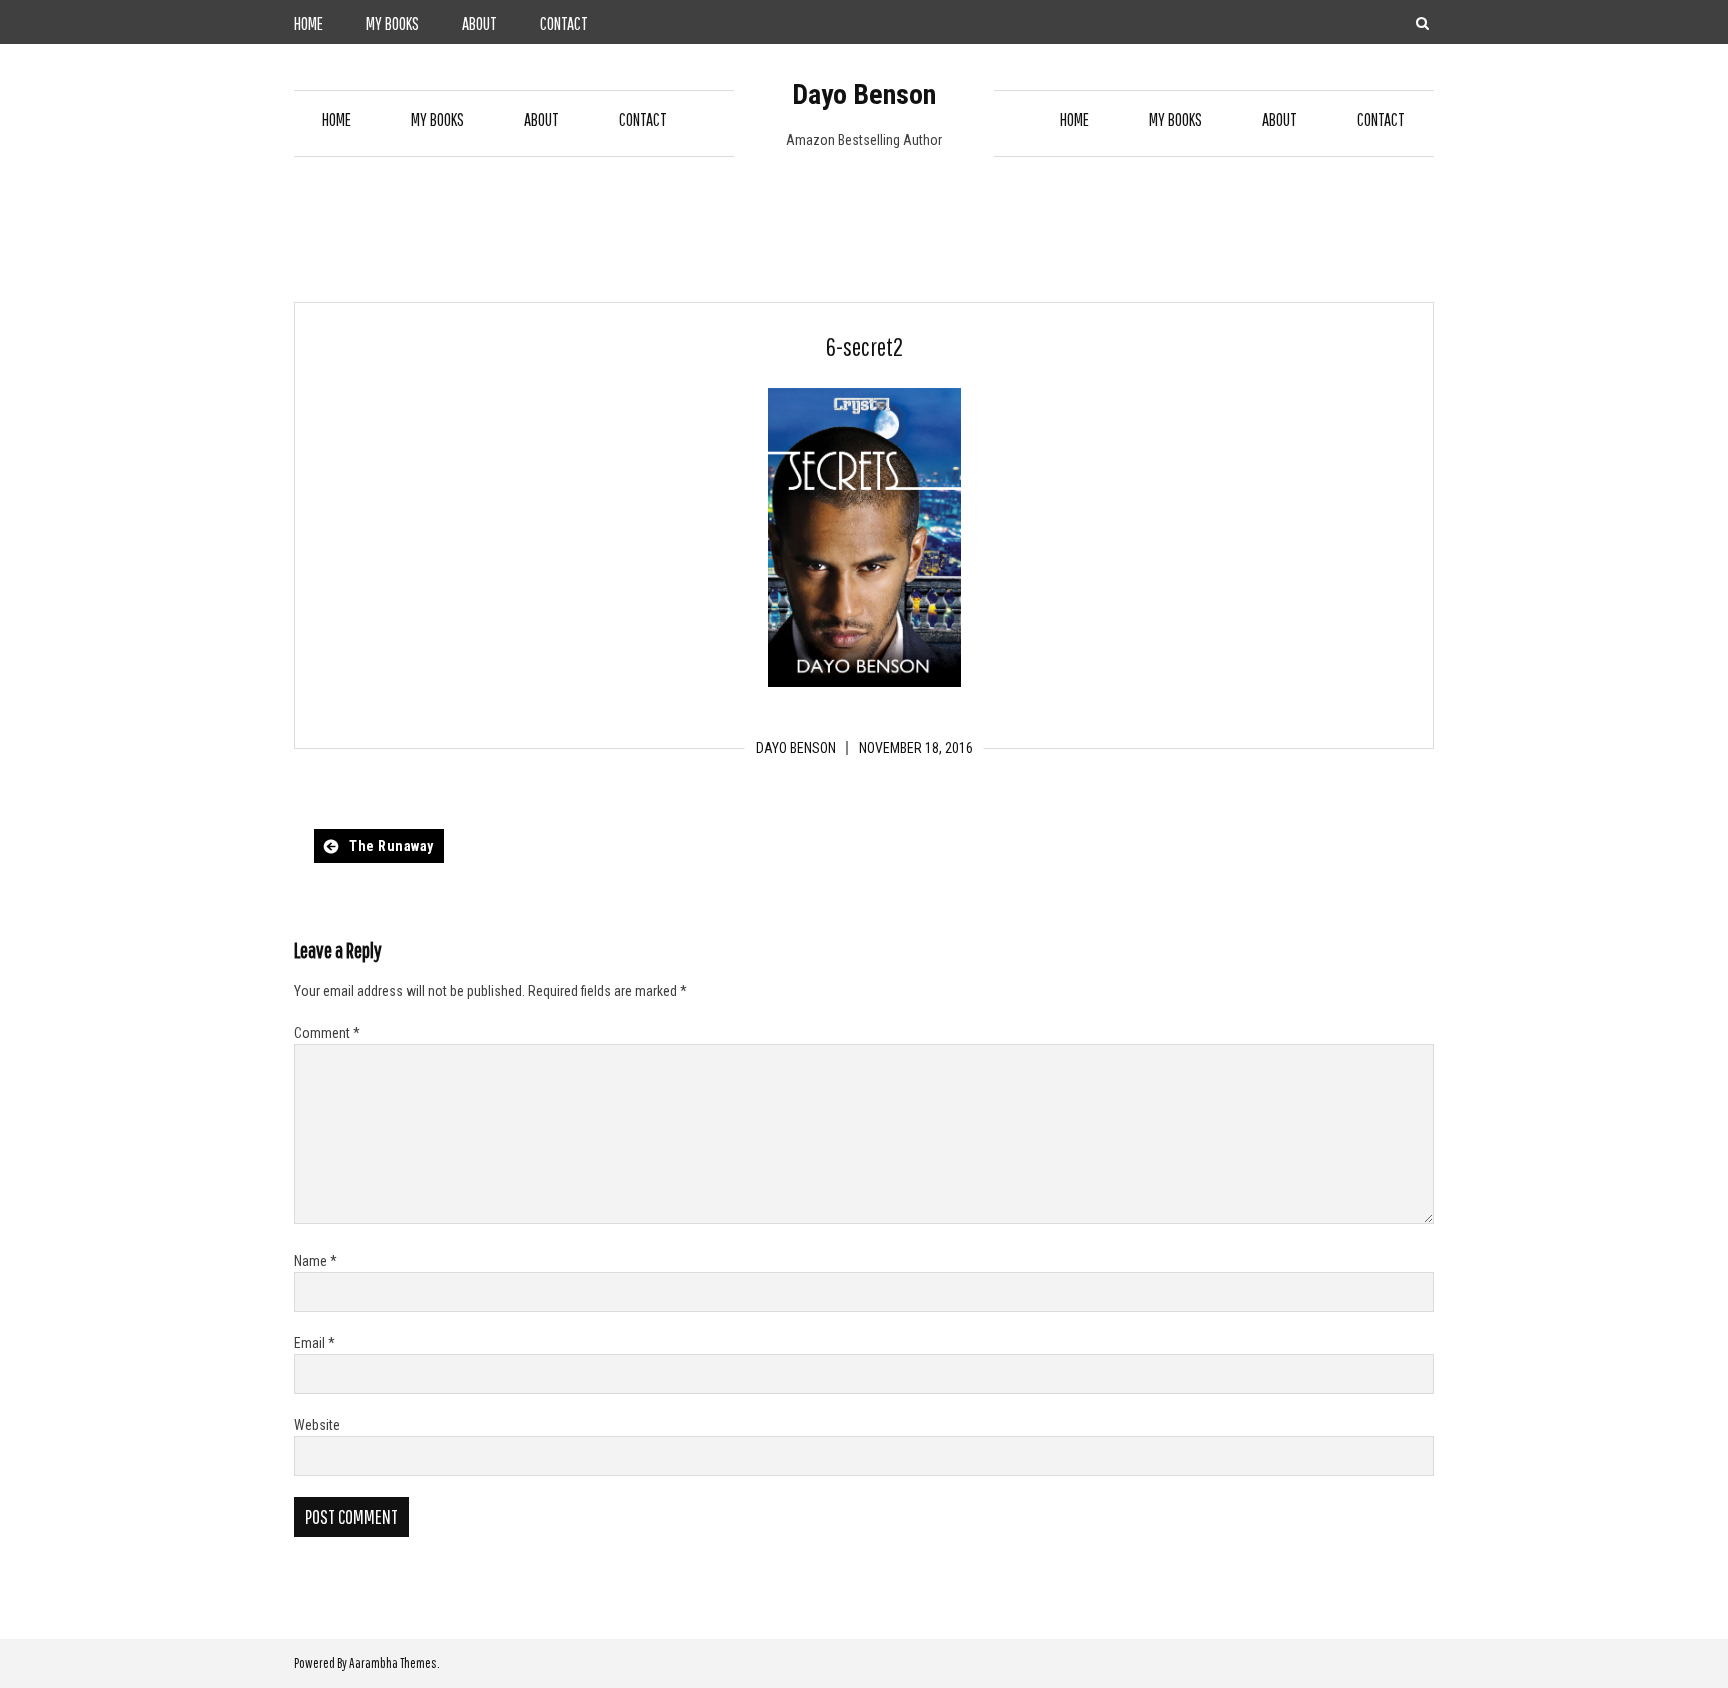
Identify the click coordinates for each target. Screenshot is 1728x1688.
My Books (392, 23)
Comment (327, 1033)
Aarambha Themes (393, 1663)
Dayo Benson (864, 94)
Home (308, 23)
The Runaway (391, 846)
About (479, 23)
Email (314, 1343)
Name (315, 1261)
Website (317, 1425)
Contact (564, 23)
